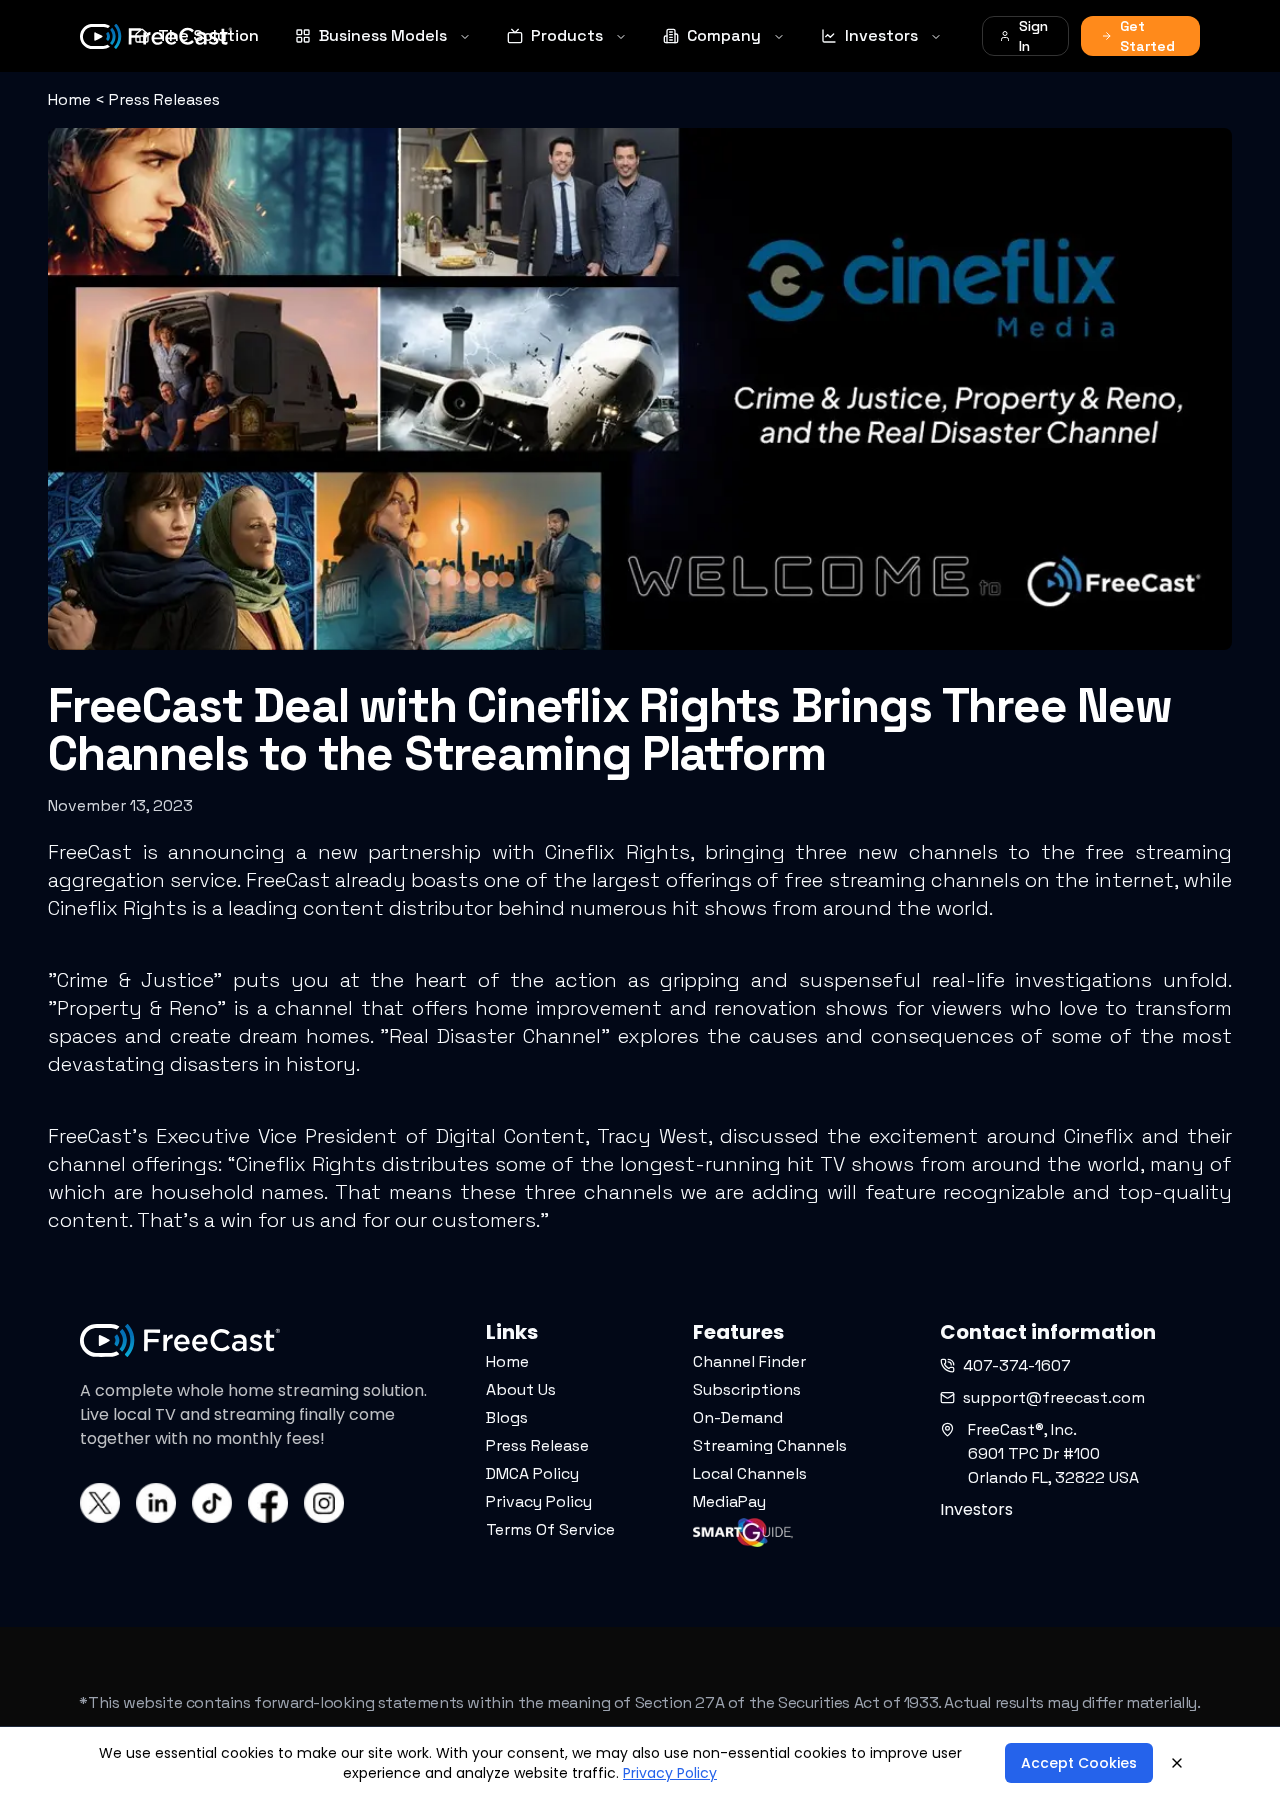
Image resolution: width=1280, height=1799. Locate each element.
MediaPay (729, 1501)
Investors (881, 35)
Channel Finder (749, 1361)
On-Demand (738, 1417)
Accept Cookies (1079, 1763)
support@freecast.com (1054, 1397)
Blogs (507, 1417)
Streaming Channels (770, 1445)
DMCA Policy (532, 1473)
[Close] (1177, 1763)
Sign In (1033, 36)
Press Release (537, 1445)
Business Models (383, 35)
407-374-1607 (1017, 1365)
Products (567, 35)
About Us (521, 1389)
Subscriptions (747, 1389)
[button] (93, 1758)
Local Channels (750, 1473)
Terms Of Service (550, 1529)
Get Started (1147, 36)
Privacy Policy (539, 1501)
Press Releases (164, 99)
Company (724, 35)
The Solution (208, 35)
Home (69, 99)
